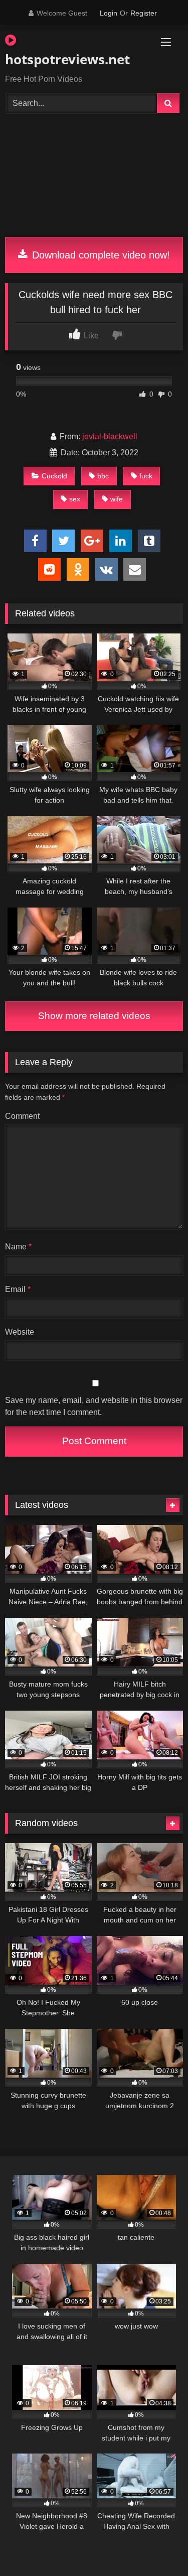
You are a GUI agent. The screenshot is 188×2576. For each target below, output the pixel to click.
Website (20, 1332)
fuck (146, 476)
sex (75, 499)
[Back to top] (157, 2546)
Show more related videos (94, 1016)
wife (117, 499)
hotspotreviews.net (66, 59)
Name (18, 1247)
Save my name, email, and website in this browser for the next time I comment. (94, 1406)
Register (144, 13)
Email (18, 1289)
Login (109, 13)
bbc (103, 476)
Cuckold (54, 476)
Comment (22, 1116)
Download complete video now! (100, 255)
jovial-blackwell (110, 436)
